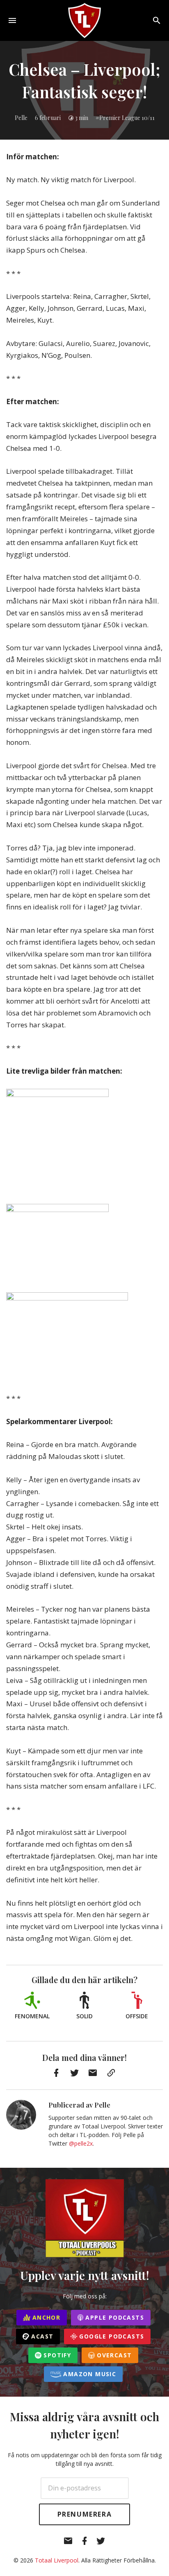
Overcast (113, 2355)
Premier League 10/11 (127, 118)
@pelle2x (81, 2143)
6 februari (48, 118)
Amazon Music (89, 2374)
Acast (41, 2336)
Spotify (56, 2355)
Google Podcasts (111, 2336)
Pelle (21, 118)
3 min (82, 118)
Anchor (46, 2317)
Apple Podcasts (114, 2317)
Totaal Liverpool (57, 2560)
